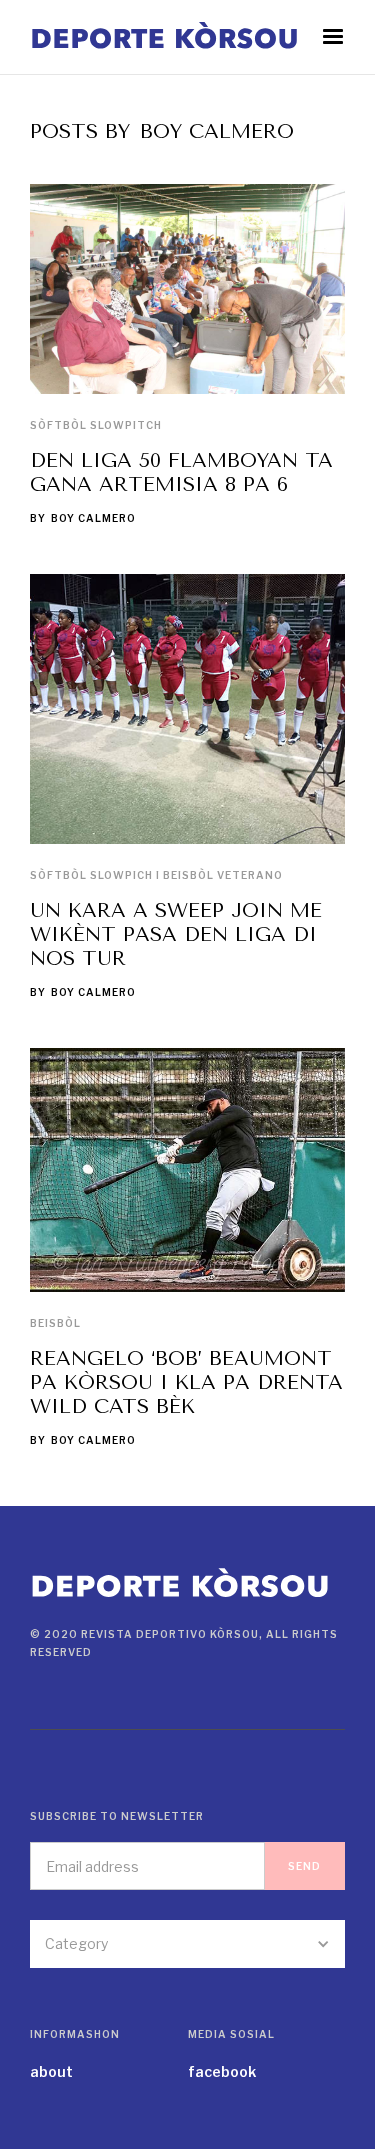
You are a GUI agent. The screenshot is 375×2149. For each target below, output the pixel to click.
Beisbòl (55, 1323)
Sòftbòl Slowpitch (96, 425)
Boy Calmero (93, 518)
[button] (333, 37)
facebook (222, 2071)
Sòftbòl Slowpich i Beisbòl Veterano (156, 875)
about (51, 2071)
